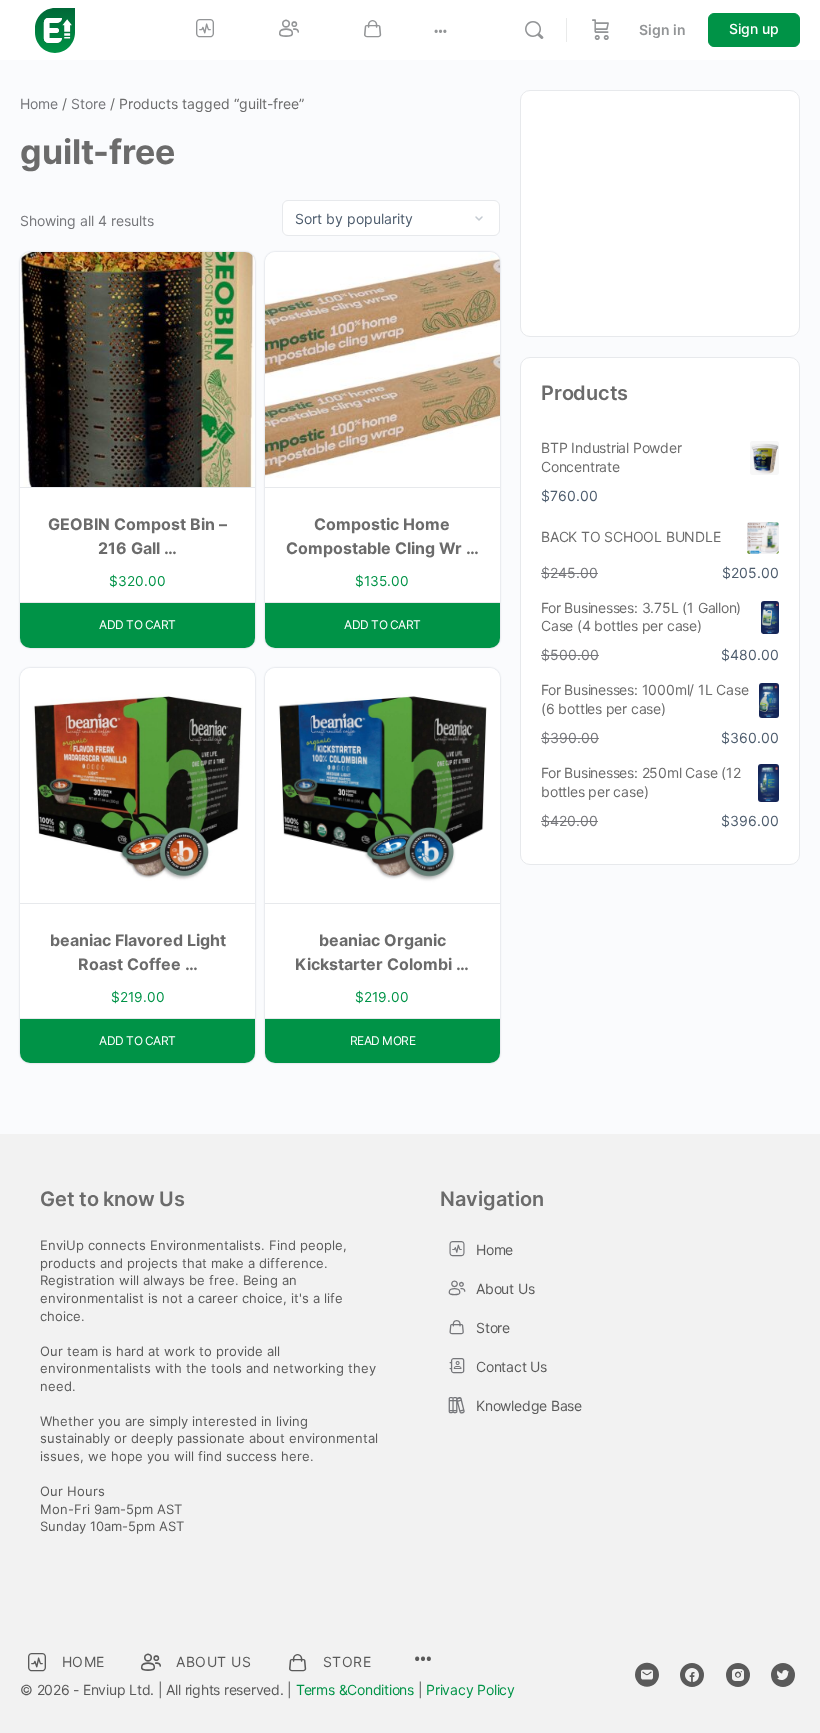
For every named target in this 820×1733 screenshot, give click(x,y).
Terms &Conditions (355, 1689)
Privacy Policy (470, 1689)
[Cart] (601, 30)
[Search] (534, 30)
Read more (383, 1040)
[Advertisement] (660, 211)
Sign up (754, 28)
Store (88, 103)
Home (39, 103)
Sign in (662, 29)
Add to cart (137, 624)
